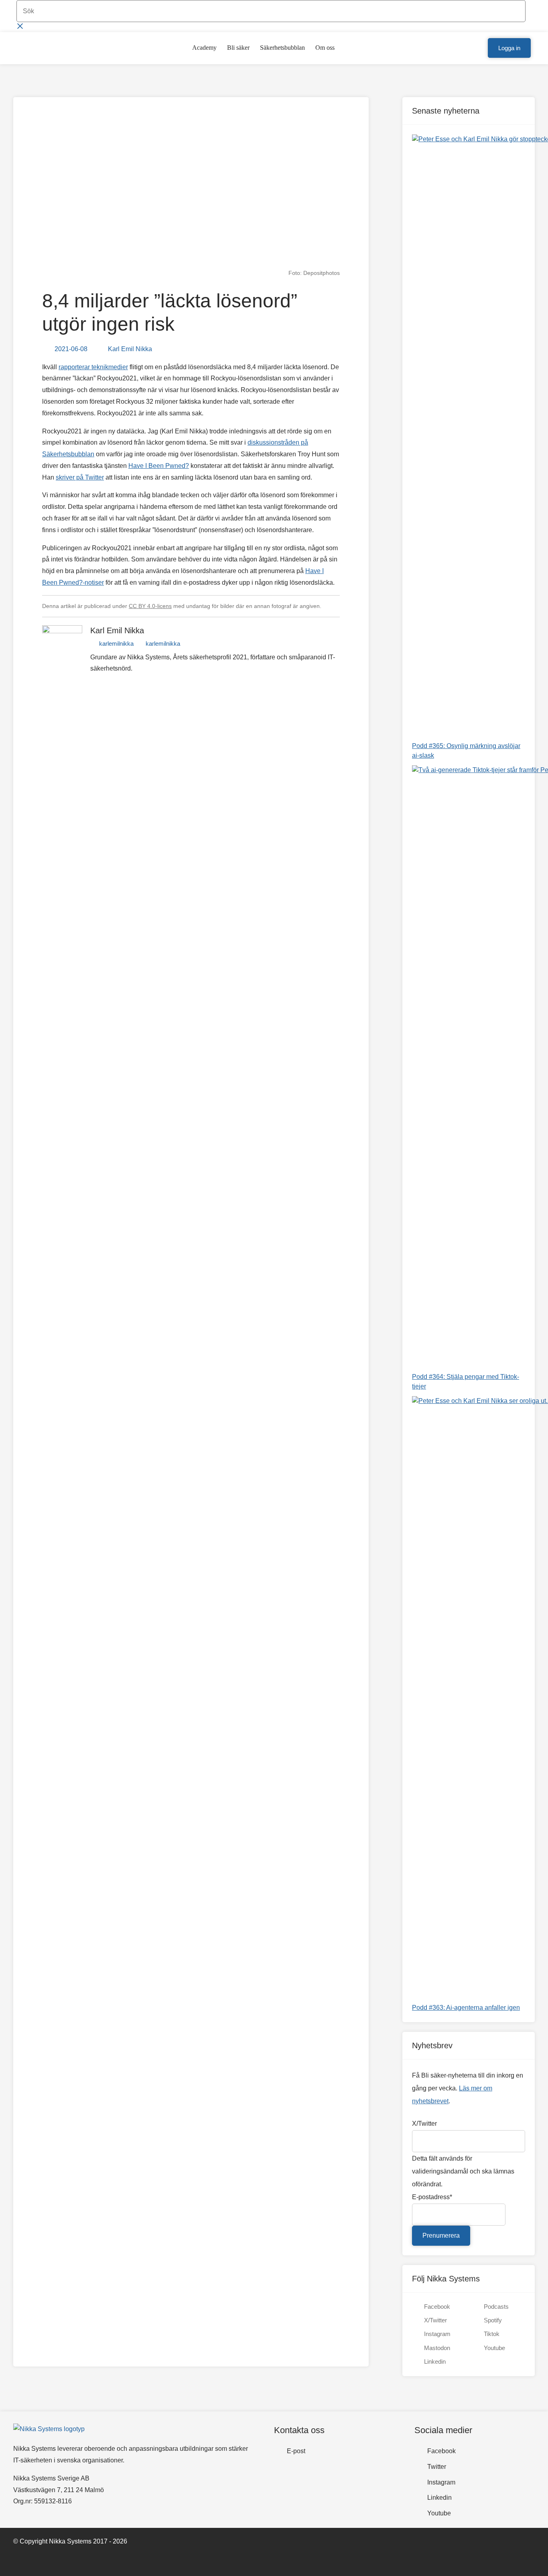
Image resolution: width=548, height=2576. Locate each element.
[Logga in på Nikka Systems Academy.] (478, 48)
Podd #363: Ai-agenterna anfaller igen (466, 2008)
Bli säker (238, 48)
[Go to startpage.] (39, 48)
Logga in (509, 48)
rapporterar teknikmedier (93, 367)
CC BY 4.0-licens (150, 606)
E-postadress (432, 2197)
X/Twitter (424, 2124)
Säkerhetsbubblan (282, 48)
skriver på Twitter (80, 477)
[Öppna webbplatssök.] (465, 48)
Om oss (325, 48)
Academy (204, 48)
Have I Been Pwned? (159, 466)
